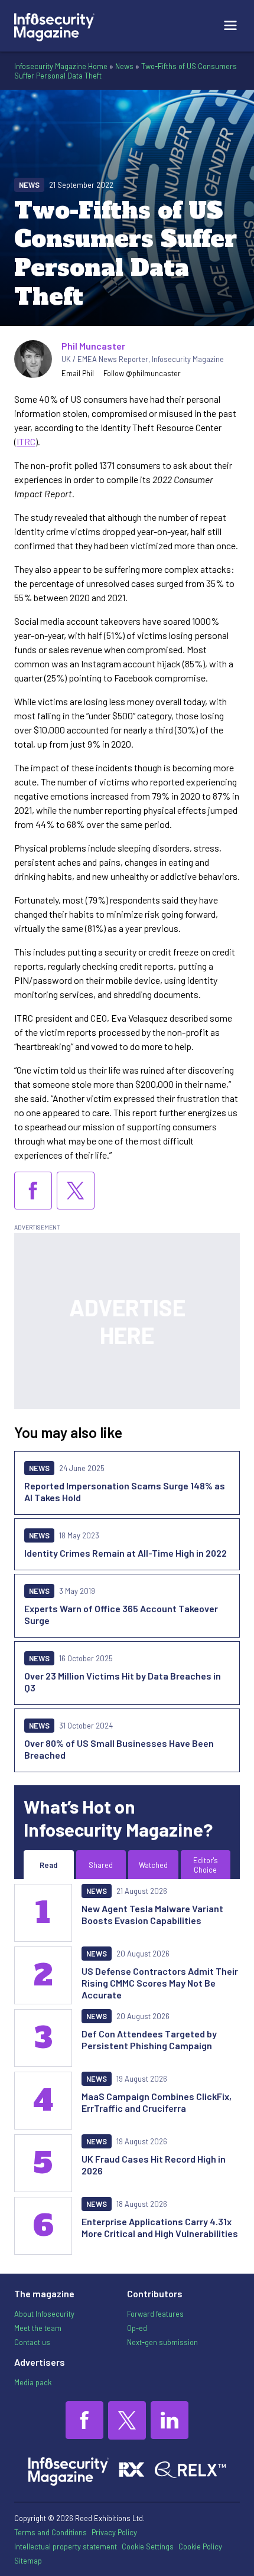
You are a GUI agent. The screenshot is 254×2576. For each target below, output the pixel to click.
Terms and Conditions (51, 2532)
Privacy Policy (114, 2532)
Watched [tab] (153, 1865)
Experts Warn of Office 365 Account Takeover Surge (121, 1614)
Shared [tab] (101, 1865)
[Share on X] (76, 1191)
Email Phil (78, 373)
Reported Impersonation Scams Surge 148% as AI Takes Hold (125, 1491)
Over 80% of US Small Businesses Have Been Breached (119, 1749)
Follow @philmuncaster (142, 373)
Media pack (33, 2382)
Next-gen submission (162, 2342)
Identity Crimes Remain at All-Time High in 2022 (126, 1553)
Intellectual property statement (66, 2546)
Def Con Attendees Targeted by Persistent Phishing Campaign (149, 2039)
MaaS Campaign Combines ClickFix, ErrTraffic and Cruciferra (157, 2102)
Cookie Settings (148, 2546)
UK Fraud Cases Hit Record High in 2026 (154, 2165)
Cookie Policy (200, 2546)
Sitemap (28, 2561)
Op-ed (137, 2328)
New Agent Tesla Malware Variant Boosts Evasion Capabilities (152, 1914)
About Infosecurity (44, 2314)
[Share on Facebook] (33, 1191)
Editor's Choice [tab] (206, 1865)
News (124, 66)
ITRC (26, 441)
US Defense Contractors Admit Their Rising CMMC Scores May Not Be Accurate (160, 1983)
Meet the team (38, 2328)
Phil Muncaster (93, 346)
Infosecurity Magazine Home (61, 66)
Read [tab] (48, 1865)
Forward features (155, 2314)
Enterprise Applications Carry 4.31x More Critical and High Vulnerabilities (160, 2227)
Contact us (32, 2342)
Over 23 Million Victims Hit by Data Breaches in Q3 (123, 1682)
